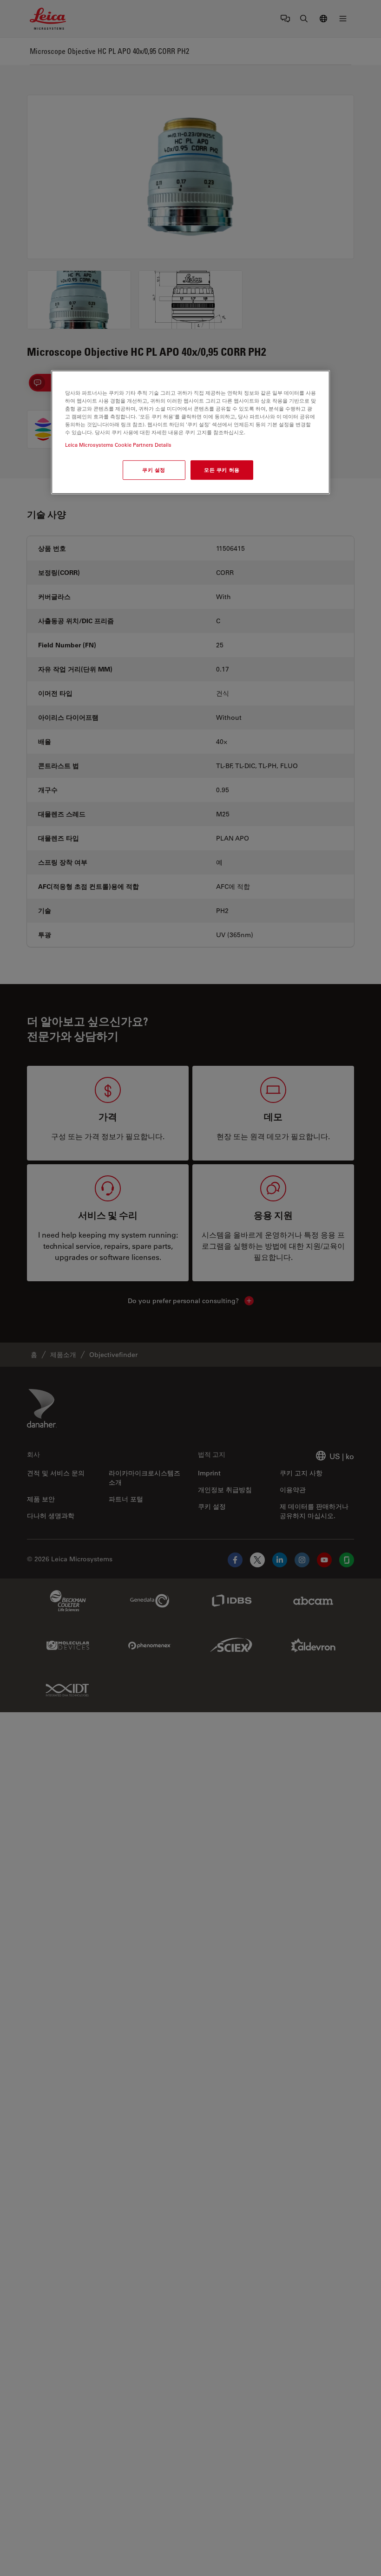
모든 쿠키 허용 (222, 470)
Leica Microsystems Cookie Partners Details (118, 445)
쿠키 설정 (154, 470)
